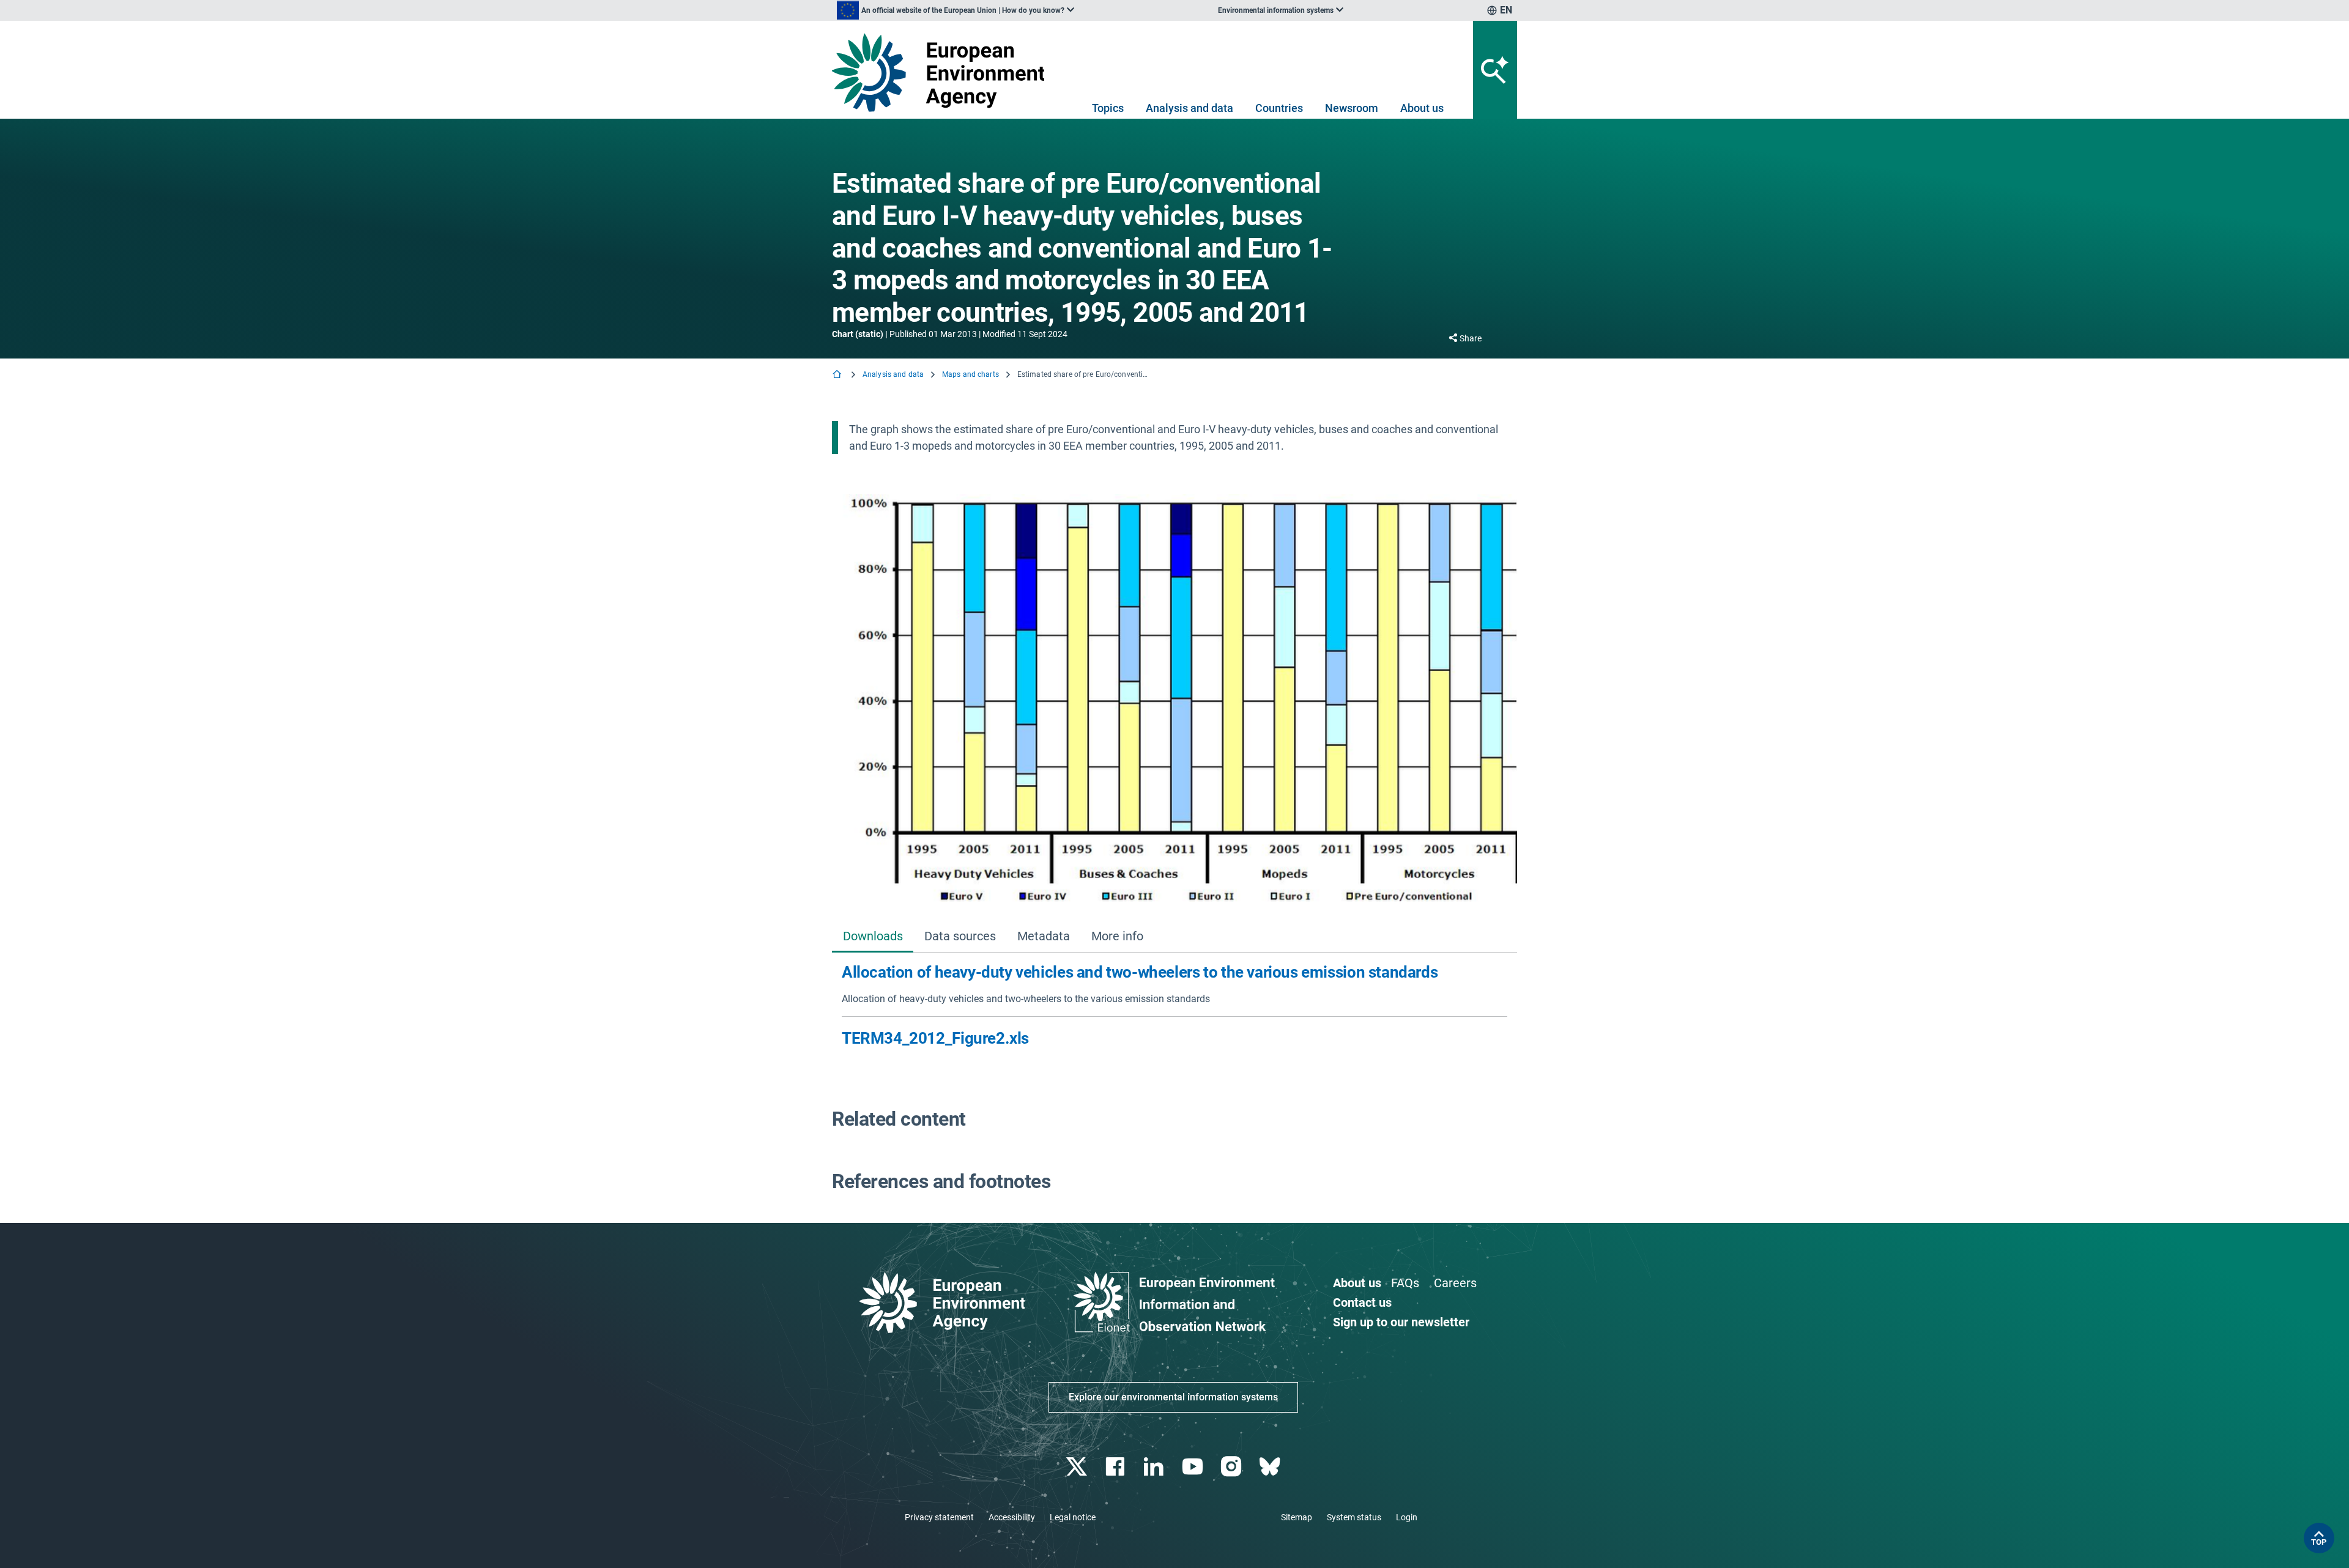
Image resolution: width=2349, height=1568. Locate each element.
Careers (1455, 1283)
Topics (1108, 108)
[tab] (873, 937)
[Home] (838, 375)
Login (1407, 1517)
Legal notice (1073, 1517)
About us (1422, 108)
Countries (1279, 108)
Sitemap (1297, 1517)
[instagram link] (1232, 1467)
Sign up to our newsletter (1401, 1322)
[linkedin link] (1155, 1467)
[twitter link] (1078, 1467)
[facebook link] (1117, 1467)
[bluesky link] (1271, 1467)
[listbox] (956, 10)
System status (1354, 1517)
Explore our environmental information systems (1173, 1397)
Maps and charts (970, 374)
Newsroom (1352, 108)
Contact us (1362, 1302)
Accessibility (1012, 1517)
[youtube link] (1194, 1467)
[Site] (943, 72)
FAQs (1405, 1283)
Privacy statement (939, 1517)
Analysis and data (1189, 108)
